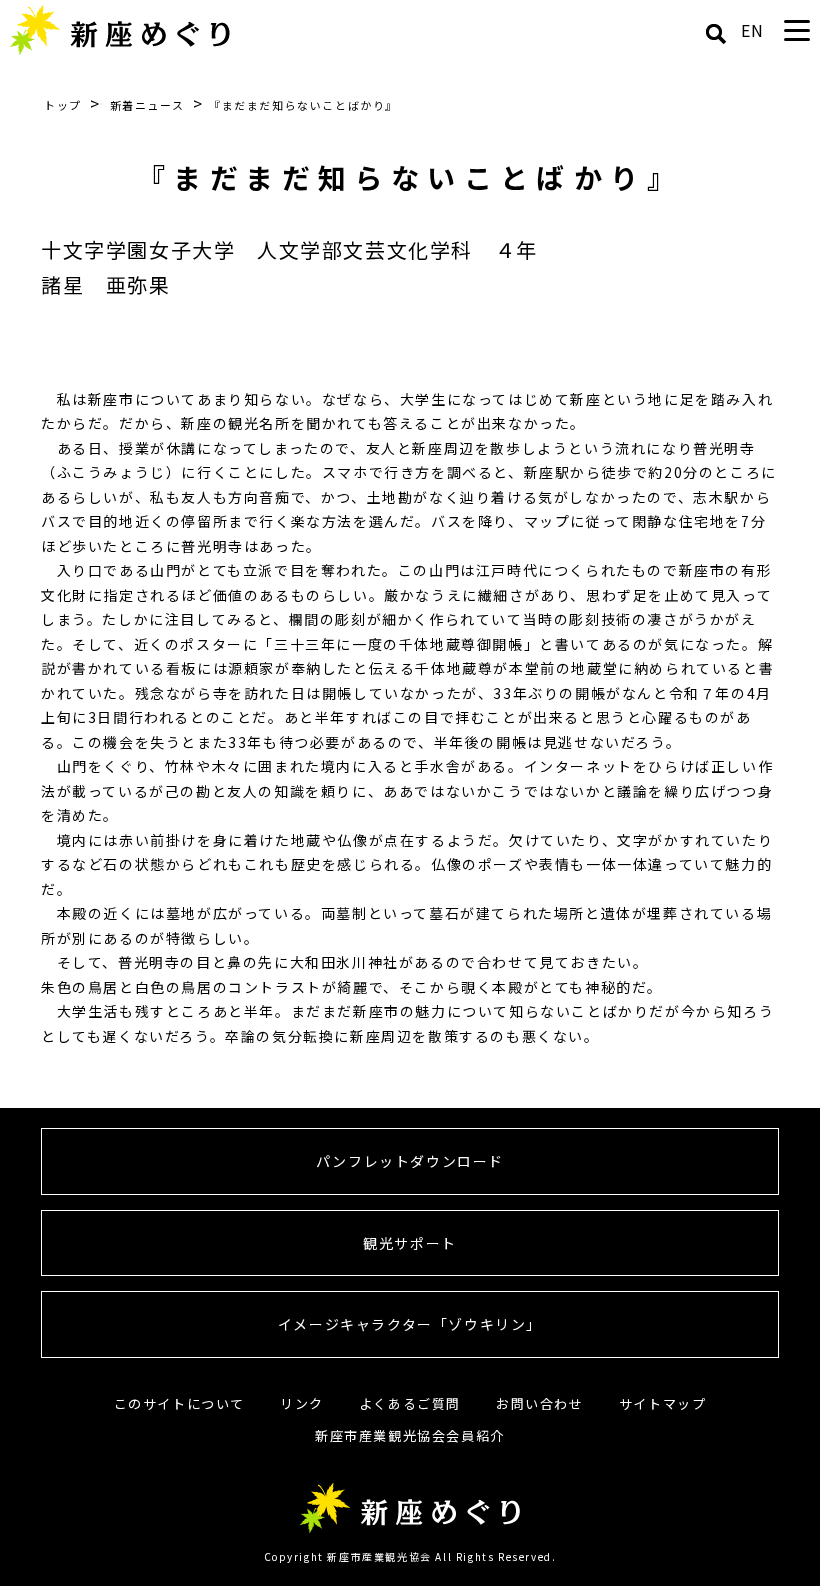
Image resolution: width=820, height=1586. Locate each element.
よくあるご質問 (410, 1403)
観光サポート (410, 1243)
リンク (302, 1403)
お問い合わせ (540, 1403)
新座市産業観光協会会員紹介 (410, 1435)
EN (753, 30)
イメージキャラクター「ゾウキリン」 (410, 1324)
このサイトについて (179, 1403)
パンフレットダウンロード (410, 1161)
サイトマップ (663, 1403)
